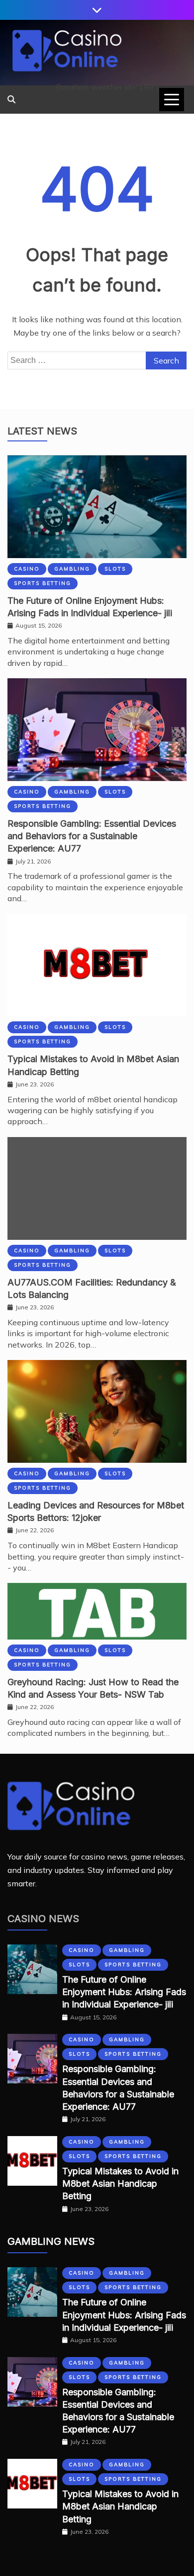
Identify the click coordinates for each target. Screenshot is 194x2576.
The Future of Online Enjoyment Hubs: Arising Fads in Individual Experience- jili (124, 1992)
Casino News (43, 1919)
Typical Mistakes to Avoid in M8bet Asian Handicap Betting (120, 2183)
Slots (115, 569)
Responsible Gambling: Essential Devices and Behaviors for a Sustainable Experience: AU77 (92, 836)
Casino (27, 569)
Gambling (72, 569)
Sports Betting (43, 583)
